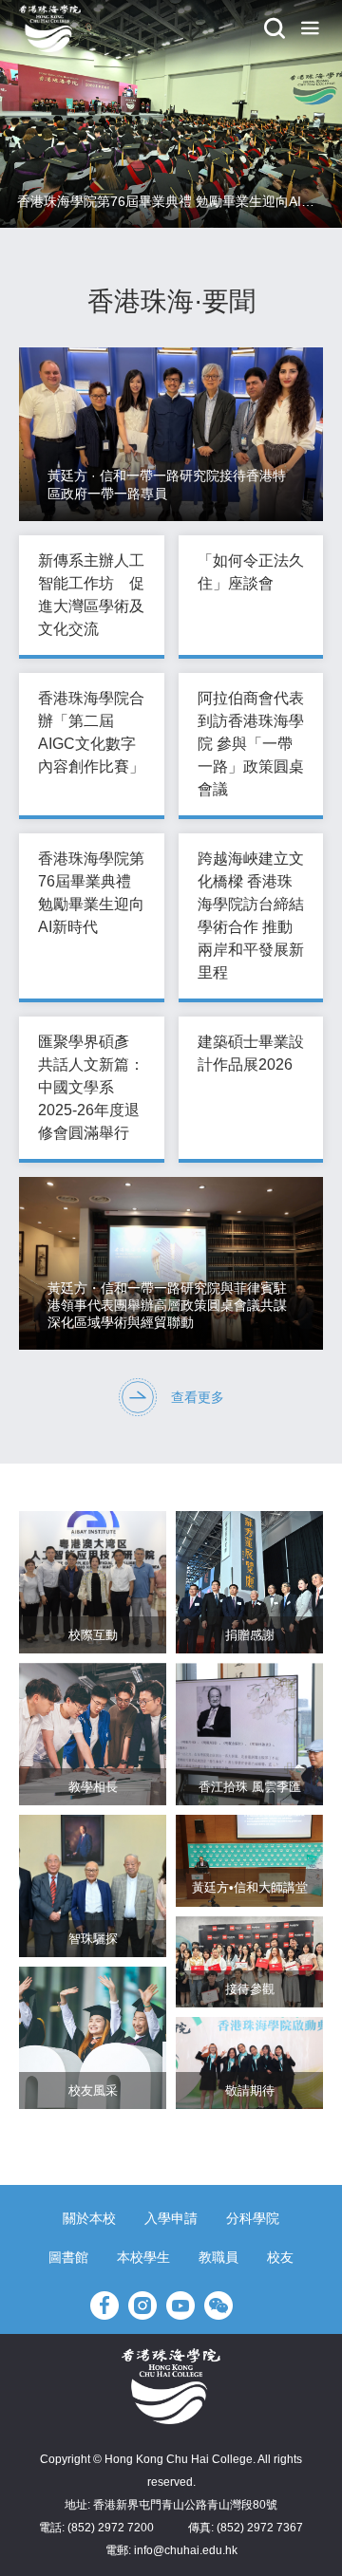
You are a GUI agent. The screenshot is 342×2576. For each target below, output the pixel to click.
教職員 (218, 2257)
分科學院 (253, 2218)
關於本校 (89, 2218)
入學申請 (171, 2218)
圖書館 (68, 2257)
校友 (280, 2257)
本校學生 (143, 2257)
